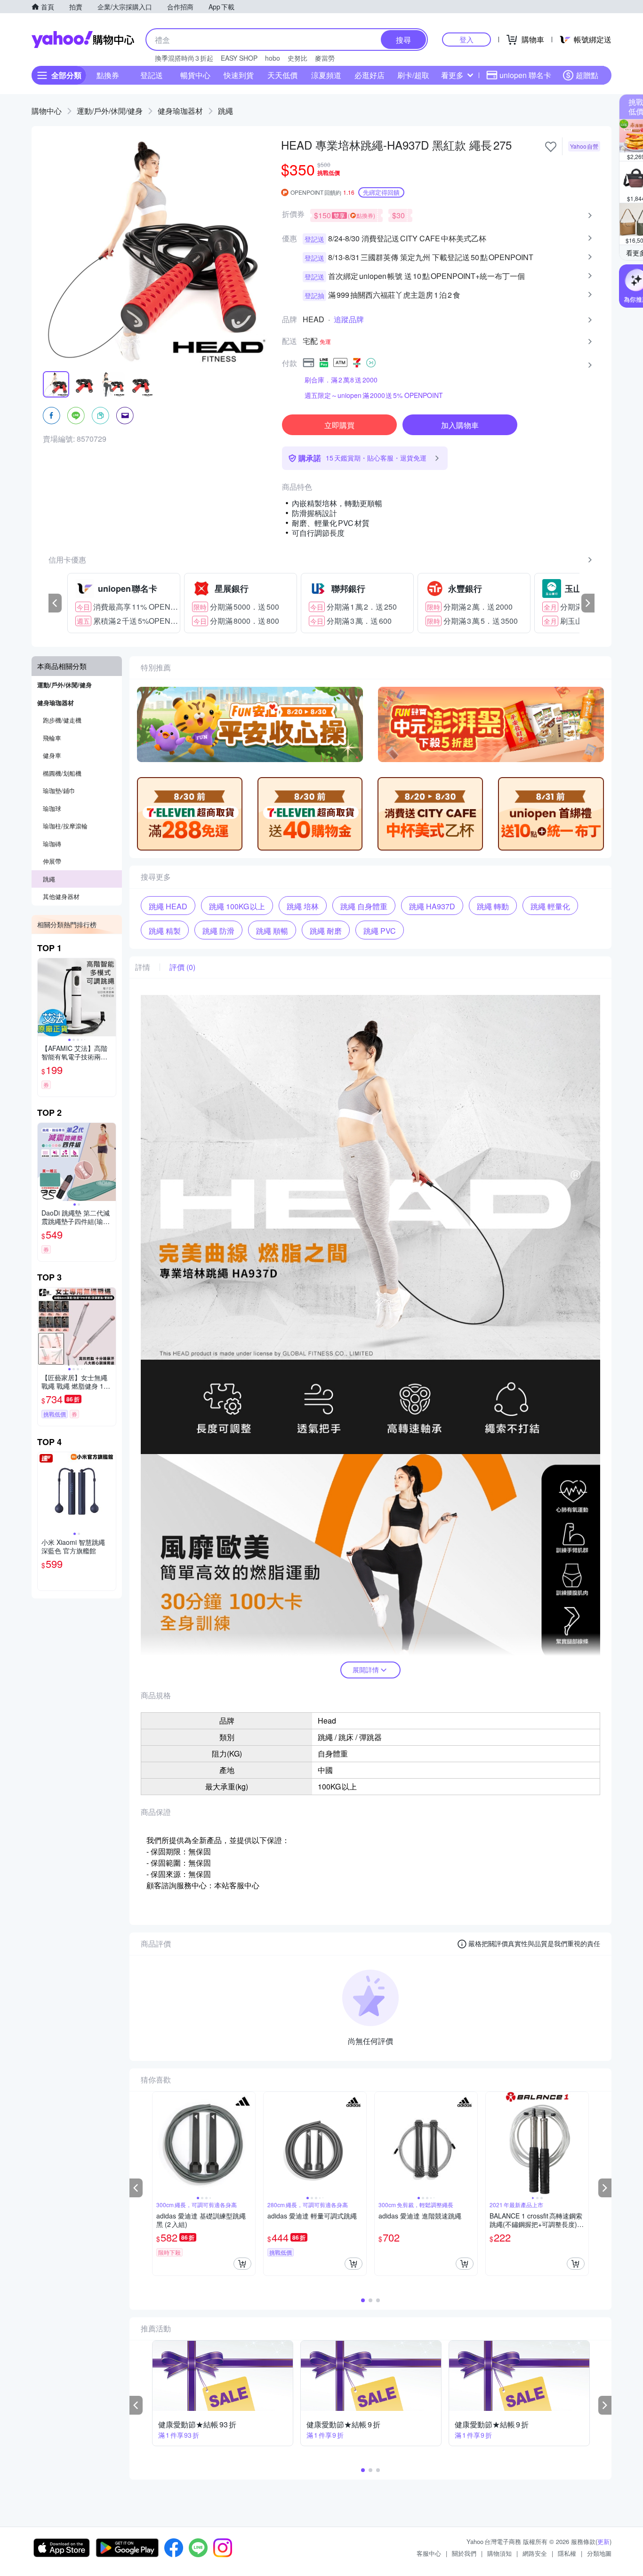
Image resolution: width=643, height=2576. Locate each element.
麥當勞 (325, 58)
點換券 (108, 75)
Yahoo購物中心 (83, 40)
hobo (273, 58)
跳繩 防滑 (218, 931)
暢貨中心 (195, 75)
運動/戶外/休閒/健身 (110, 111)
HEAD (313, 319)
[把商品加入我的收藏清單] (551, 147)
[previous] (55, 603)
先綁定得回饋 (381, 192)
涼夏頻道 (326, 75)
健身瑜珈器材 (180, 111)
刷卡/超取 (413, 75)
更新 (603, 2541)
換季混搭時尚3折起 (184, 58)
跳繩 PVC (380, 931)
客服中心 (429, 2553)
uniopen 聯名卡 (525, 75)
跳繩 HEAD (168, 906)
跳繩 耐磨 (326, 931)
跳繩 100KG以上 (237, 906)
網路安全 (535, 2553)
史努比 (297, 58)
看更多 (452, 75)
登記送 (152, 75)
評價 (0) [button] (182, 967)
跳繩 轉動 (493, 906)
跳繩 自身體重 (364, 906)
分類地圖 (599, 2553)
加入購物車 (460, 425)
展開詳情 (366, 1670)
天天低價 (282, 75)
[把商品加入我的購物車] (242, 2264)
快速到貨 (239, 75)
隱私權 (567, 2553)
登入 (466, 39)
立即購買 (339, 425)
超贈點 (587, 75)
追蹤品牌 (349, 319)
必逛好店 (370, 75)
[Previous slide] (44, 997)
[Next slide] (110, 997)
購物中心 (47, 111)
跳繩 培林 (303, 906)
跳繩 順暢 (272, 931)
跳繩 (225, 111)
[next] (588, 603)
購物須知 (499, 2553)
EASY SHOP (239, 58)
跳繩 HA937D (432, 906)
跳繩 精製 (165, 931)
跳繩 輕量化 (550, 906)
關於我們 (464, 2553)
